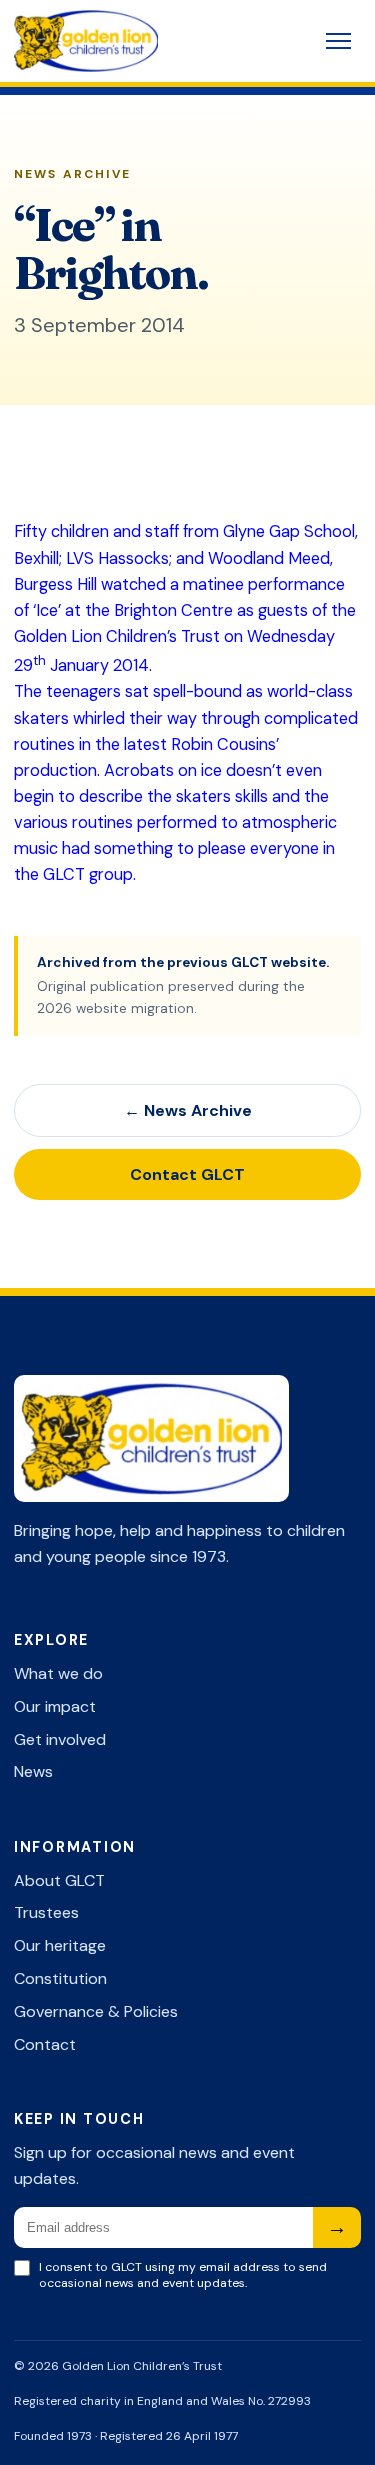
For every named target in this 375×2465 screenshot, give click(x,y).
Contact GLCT (187, 1174)
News (33, 1771)
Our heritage (60, 1945)
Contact (45, 2044)
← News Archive (188, 1110)
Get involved (60, 1739)
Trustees (46, 1912)
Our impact (55, 1706)
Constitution (60, 1978)
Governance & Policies (96, 2011)
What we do (58, 1673)
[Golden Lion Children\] (126, 41)
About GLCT (59, 1880)
